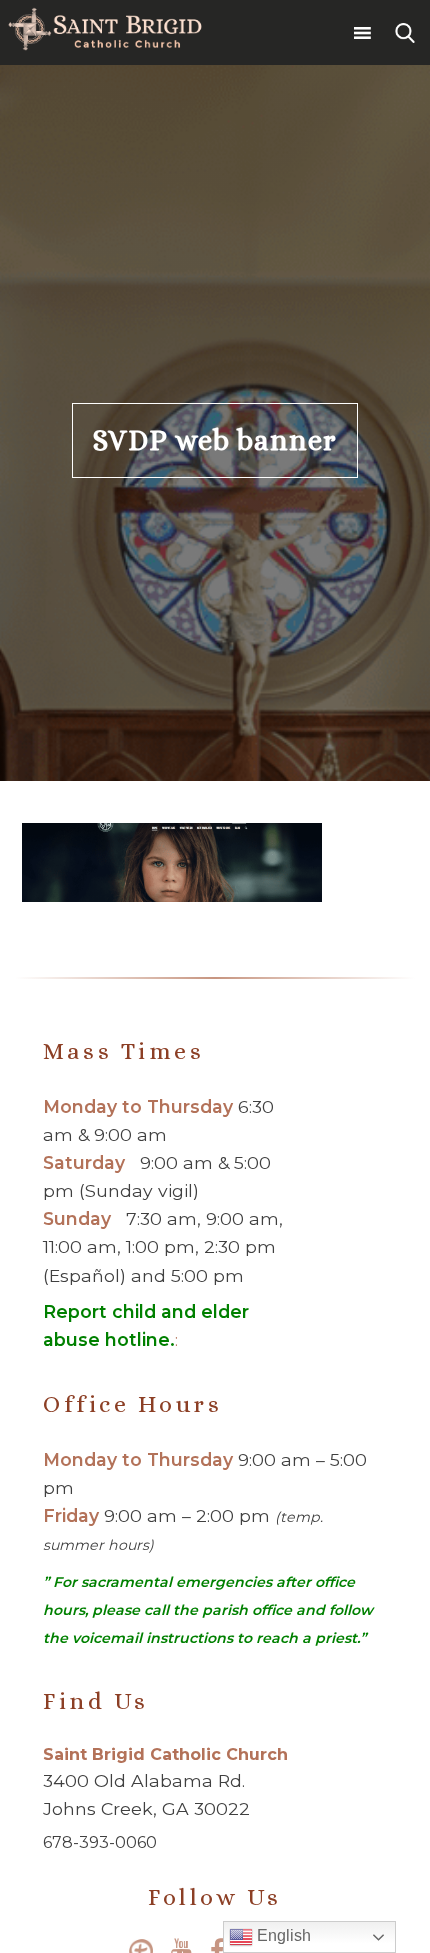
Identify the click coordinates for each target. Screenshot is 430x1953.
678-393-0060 (100, 1842)
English (282, 1935)
